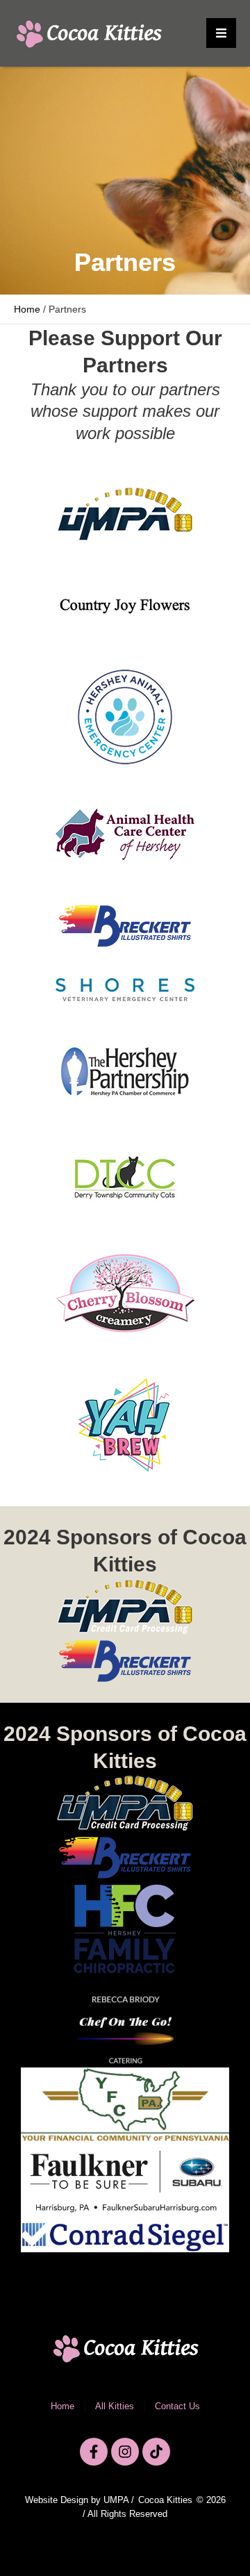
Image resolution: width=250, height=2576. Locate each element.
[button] (221, 33)
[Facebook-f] (94, 2452)
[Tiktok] (156, 2452)
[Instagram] (125, 2452)
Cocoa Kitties (165, 2500)
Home (27, 309)
